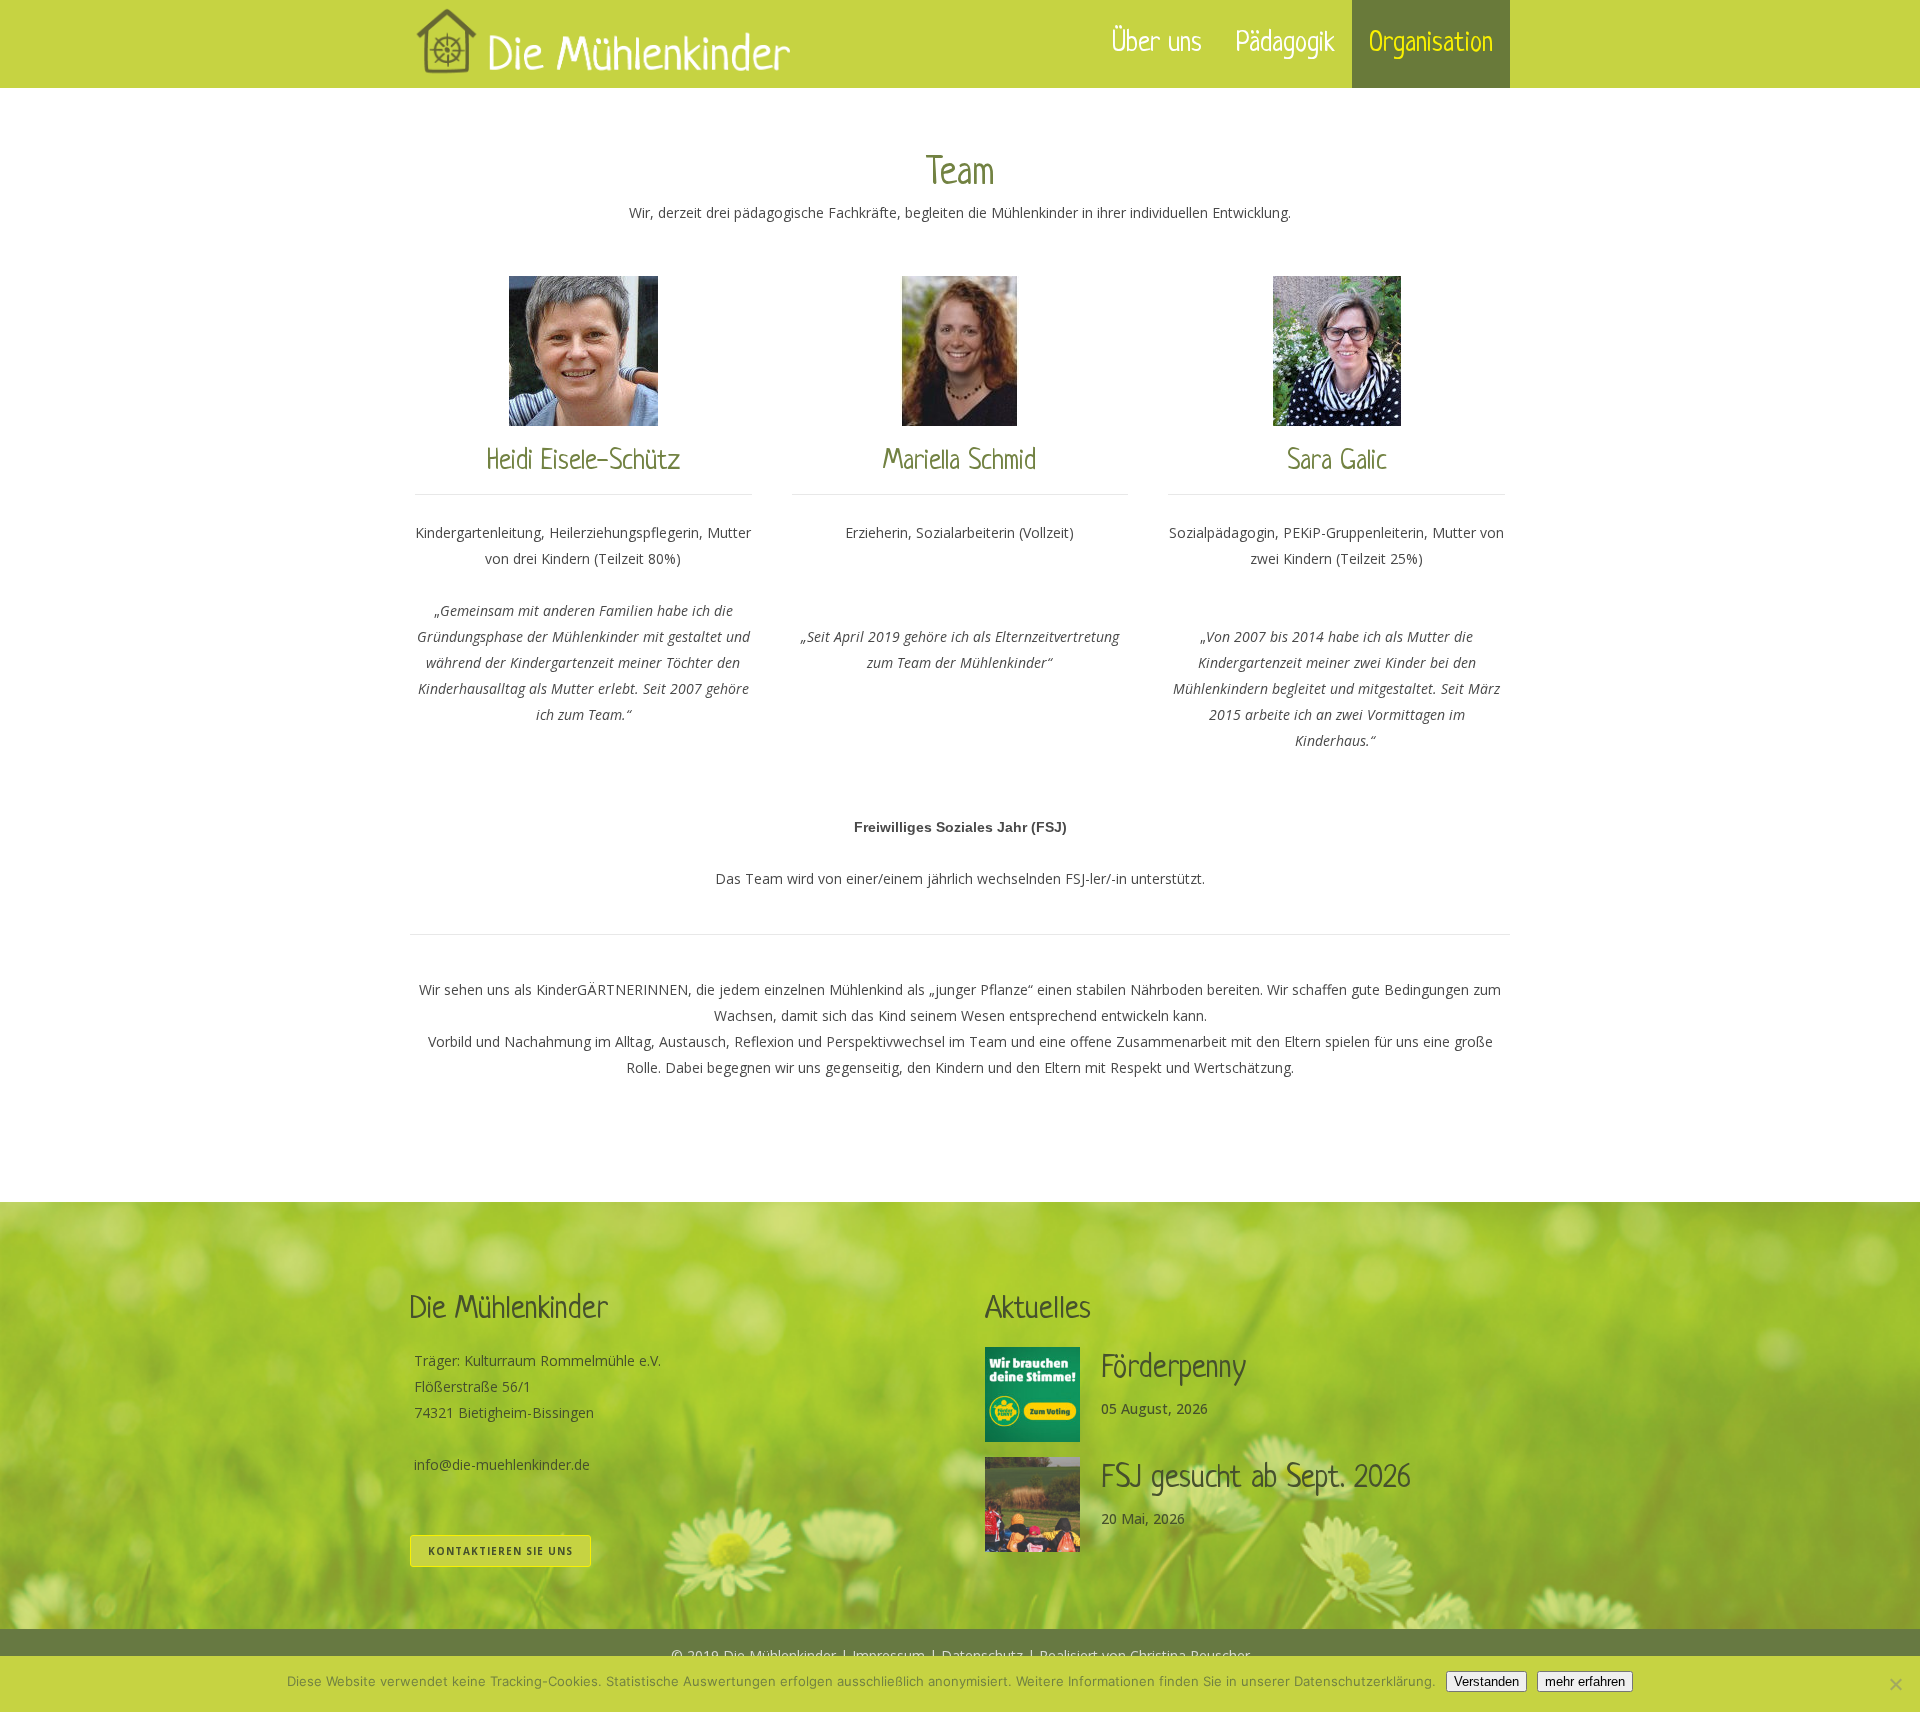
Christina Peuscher (1190, 1655)
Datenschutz (982, 1655)
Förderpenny (1173, 1369)
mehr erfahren (1585, 1681)
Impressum (888, 1655)
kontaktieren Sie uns (500, 1551)
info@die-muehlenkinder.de (502, 1464)
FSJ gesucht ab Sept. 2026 (1256, 1479)
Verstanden (1486, 1681)
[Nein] (1895, 1684)
